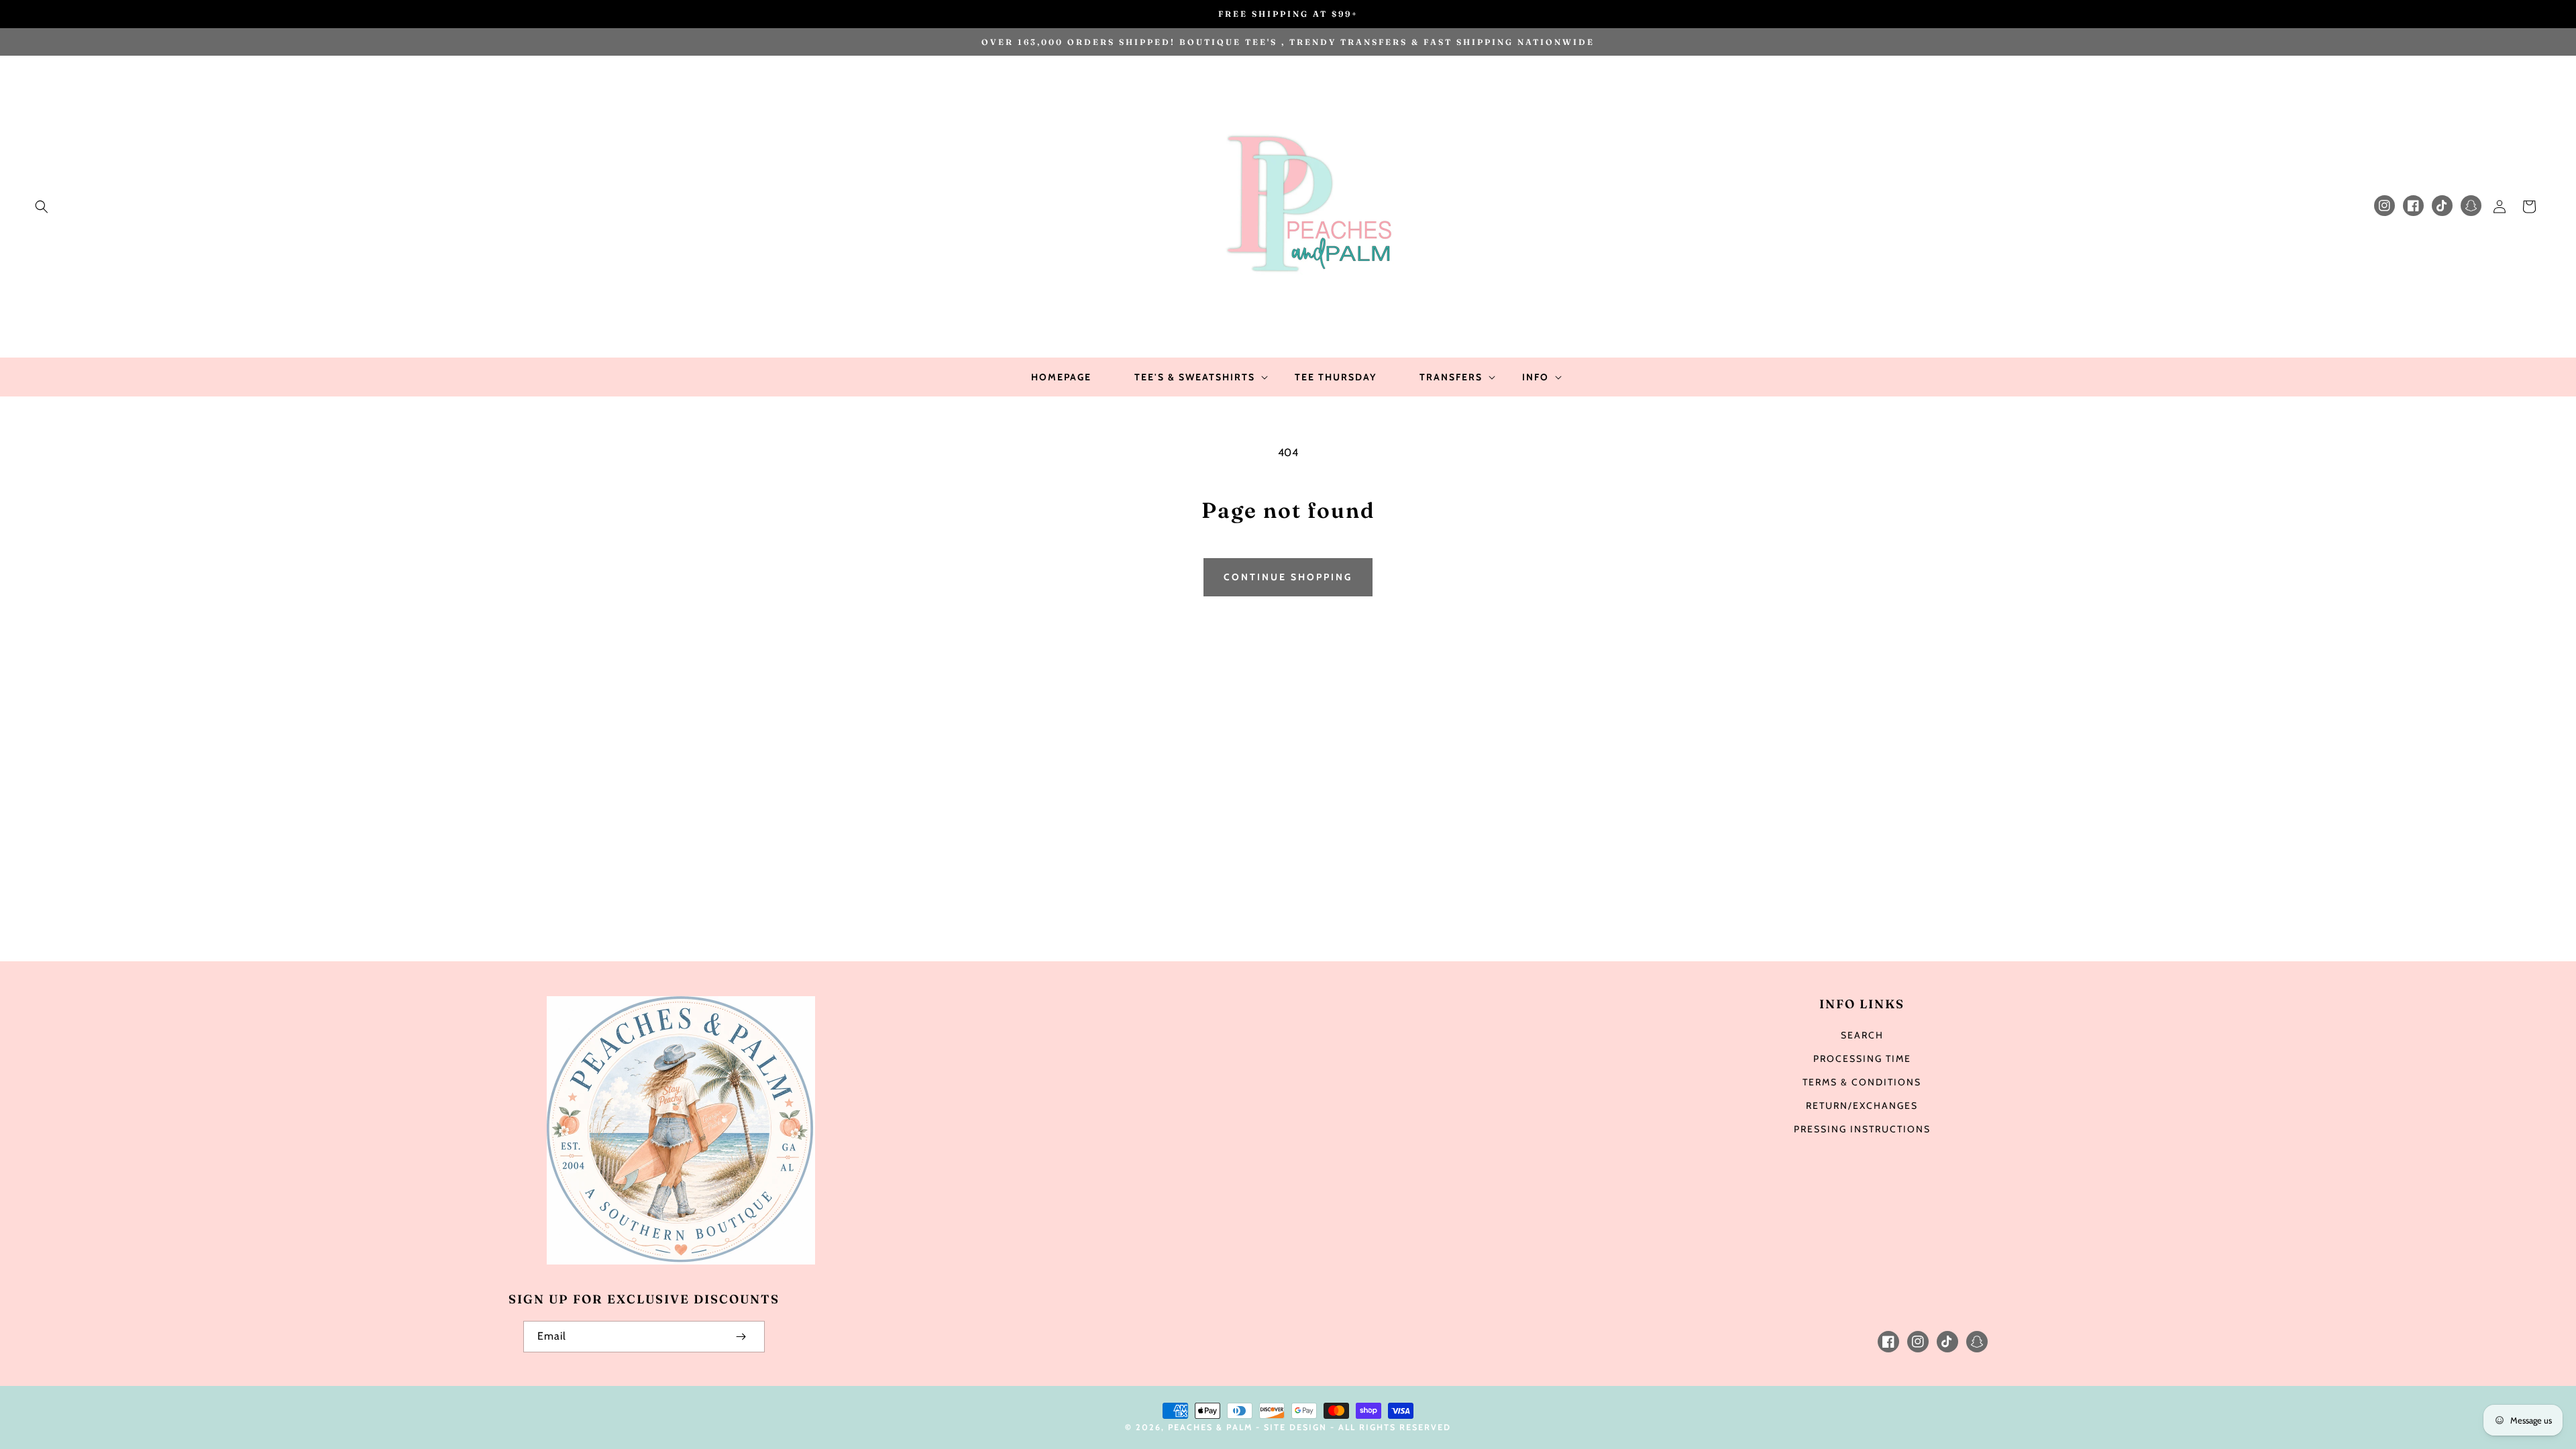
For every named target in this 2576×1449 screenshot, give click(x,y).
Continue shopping (1288, 577)
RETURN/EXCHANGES (1862, 1106)
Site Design (1295, 1427)
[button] (42, 207)
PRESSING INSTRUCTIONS (1862, 1129)
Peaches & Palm (1210, 1427)
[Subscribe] (741, 1337)
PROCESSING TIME (1862, 1059)
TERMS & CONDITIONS (1862, 1082)
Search (1862, 1035)
